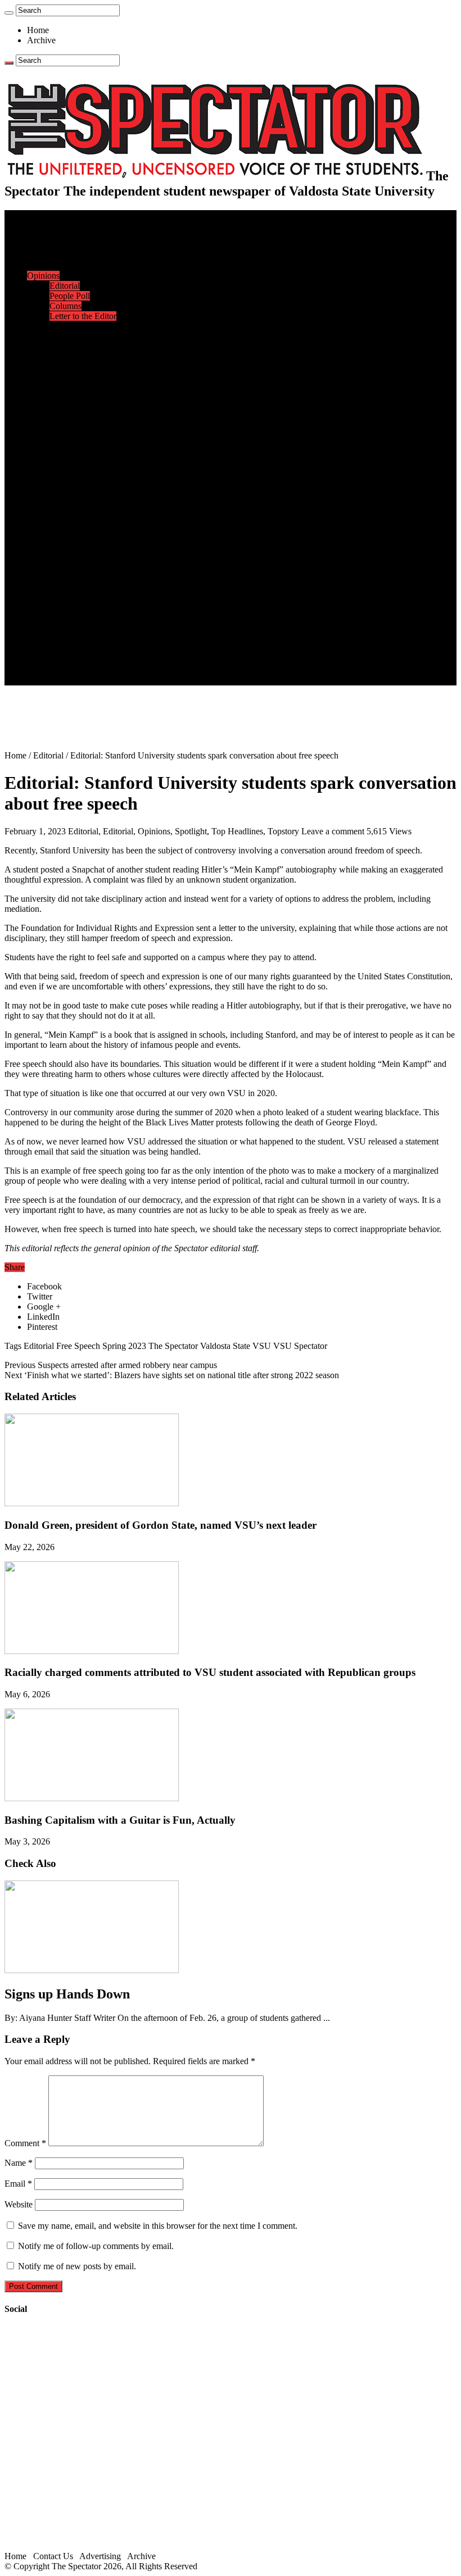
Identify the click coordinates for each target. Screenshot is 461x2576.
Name (19, 2163)
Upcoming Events (59, 619)
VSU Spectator (300, 1346)
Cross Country (75, 407)
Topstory (283, 831)
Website (19, 2204)
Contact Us (69, 640)
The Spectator (173, 1346)
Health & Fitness (79, 397)
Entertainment (52, 508)
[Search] (9, 13)
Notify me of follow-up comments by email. (96, 2246)
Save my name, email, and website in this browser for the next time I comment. (158, 2226)
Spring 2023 (124, 1346)
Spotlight (191, 831)
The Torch (46, 609)
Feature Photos (76, 589)
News (37, 235)
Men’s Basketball (80, 437)
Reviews (65, 528)
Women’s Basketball (86, 447)
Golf (58, 488)
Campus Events (77, 336)
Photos (39, 579)
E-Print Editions (55, 225)
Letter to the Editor (83, 316)
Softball (63, 458)
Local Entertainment (85, 549)
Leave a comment (333, 831)
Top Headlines (237, 831)
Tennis (61, 498)
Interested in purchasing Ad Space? (112, 680)
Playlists (64, 569)
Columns (65, 306)
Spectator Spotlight (83, 377)
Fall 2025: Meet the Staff (94, 650)
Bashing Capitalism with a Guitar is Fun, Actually (120, 1820)
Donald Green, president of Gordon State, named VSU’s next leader (161, 1525)
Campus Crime (76, 245)
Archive (41, 40)
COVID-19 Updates (86, 265)
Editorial (65, 286)
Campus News (76, 346)
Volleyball (67, 478)
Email (18, 2184)
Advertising (100, 2556)
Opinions (43, 276)
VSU (262, 1346)
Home (38, 30)
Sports (38, 387)
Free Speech (78, 1346)
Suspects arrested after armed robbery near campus (111, 1365)
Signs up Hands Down (67, 1994)
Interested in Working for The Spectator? (122, 670)
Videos (62, 559)
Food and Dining (80, 356)
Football (64, 417)
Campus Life (50, 326)
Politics (62, 255)
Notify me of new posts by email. (77, 2266)
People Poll (70, 296)
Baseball (65, 427)
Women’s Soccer (79, 468)
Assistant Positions (83, 660)
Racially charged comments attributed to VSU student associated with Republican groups (210, 1672)
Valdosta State (225, 1346)
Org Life (65, 367)
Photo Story (71, 599)
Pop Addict (69, 539)
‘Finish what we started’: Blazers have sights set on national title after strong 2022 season (172, 1375)
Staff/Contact (50, 630)
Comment (25, 2143)
